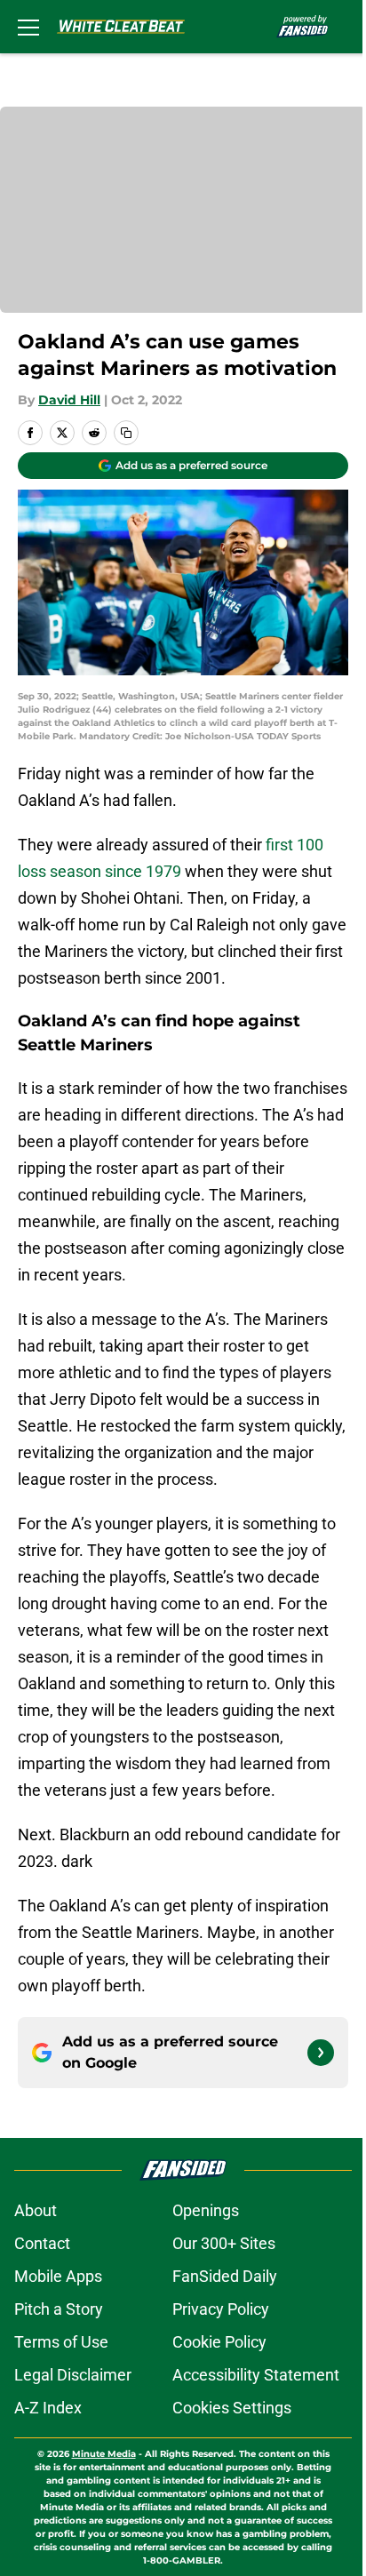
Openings (206, 2210)
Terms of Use (61, 2342)
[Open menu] (28, 27)
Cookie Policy (219, 2342)
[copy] (126, 433)
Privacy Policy (221, 2309)
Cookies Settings (232, 2408)
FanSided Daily (225, 2276)
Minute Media (104, 2454)
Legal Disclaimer (73, 2375)
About (36, 2210)
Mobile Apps (58, 2276)
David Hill (69, 400)
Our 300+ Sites (224, 2243)
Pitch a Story (59, 2309)
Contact (42, 2243)
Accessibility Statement (256, 2375)
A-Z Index (48, 2408)
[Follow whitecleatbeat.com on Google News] (321, 2053)
